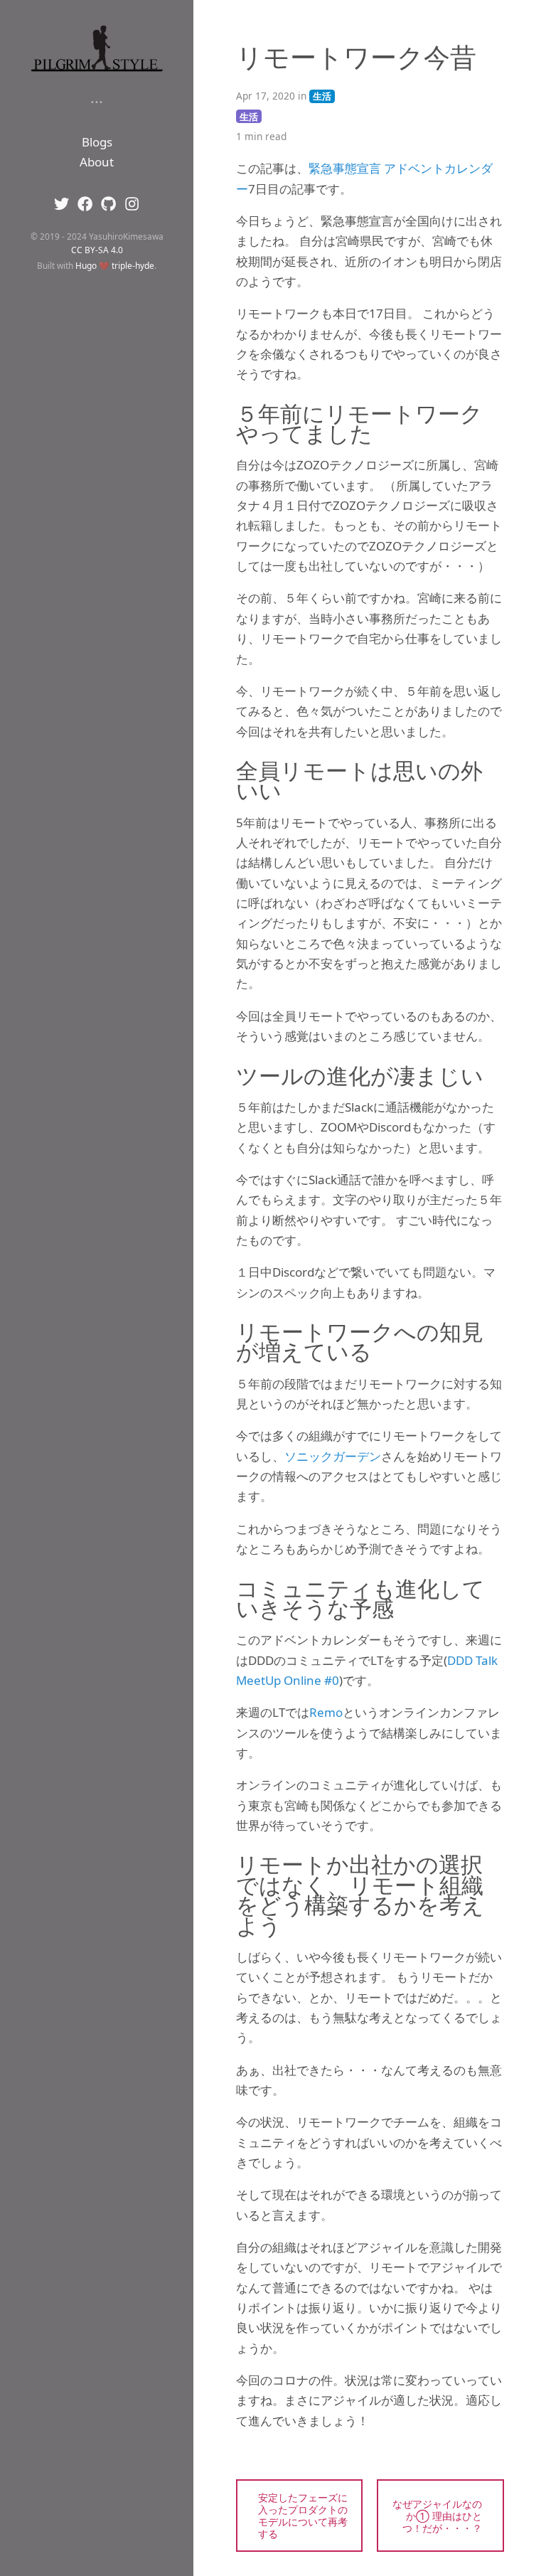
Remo (326, 1712)
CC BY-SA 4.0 (97, 250)
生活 (322, 96)
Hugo (86, 265)
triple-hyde (133, 265)
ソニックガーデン (333, 1456)
